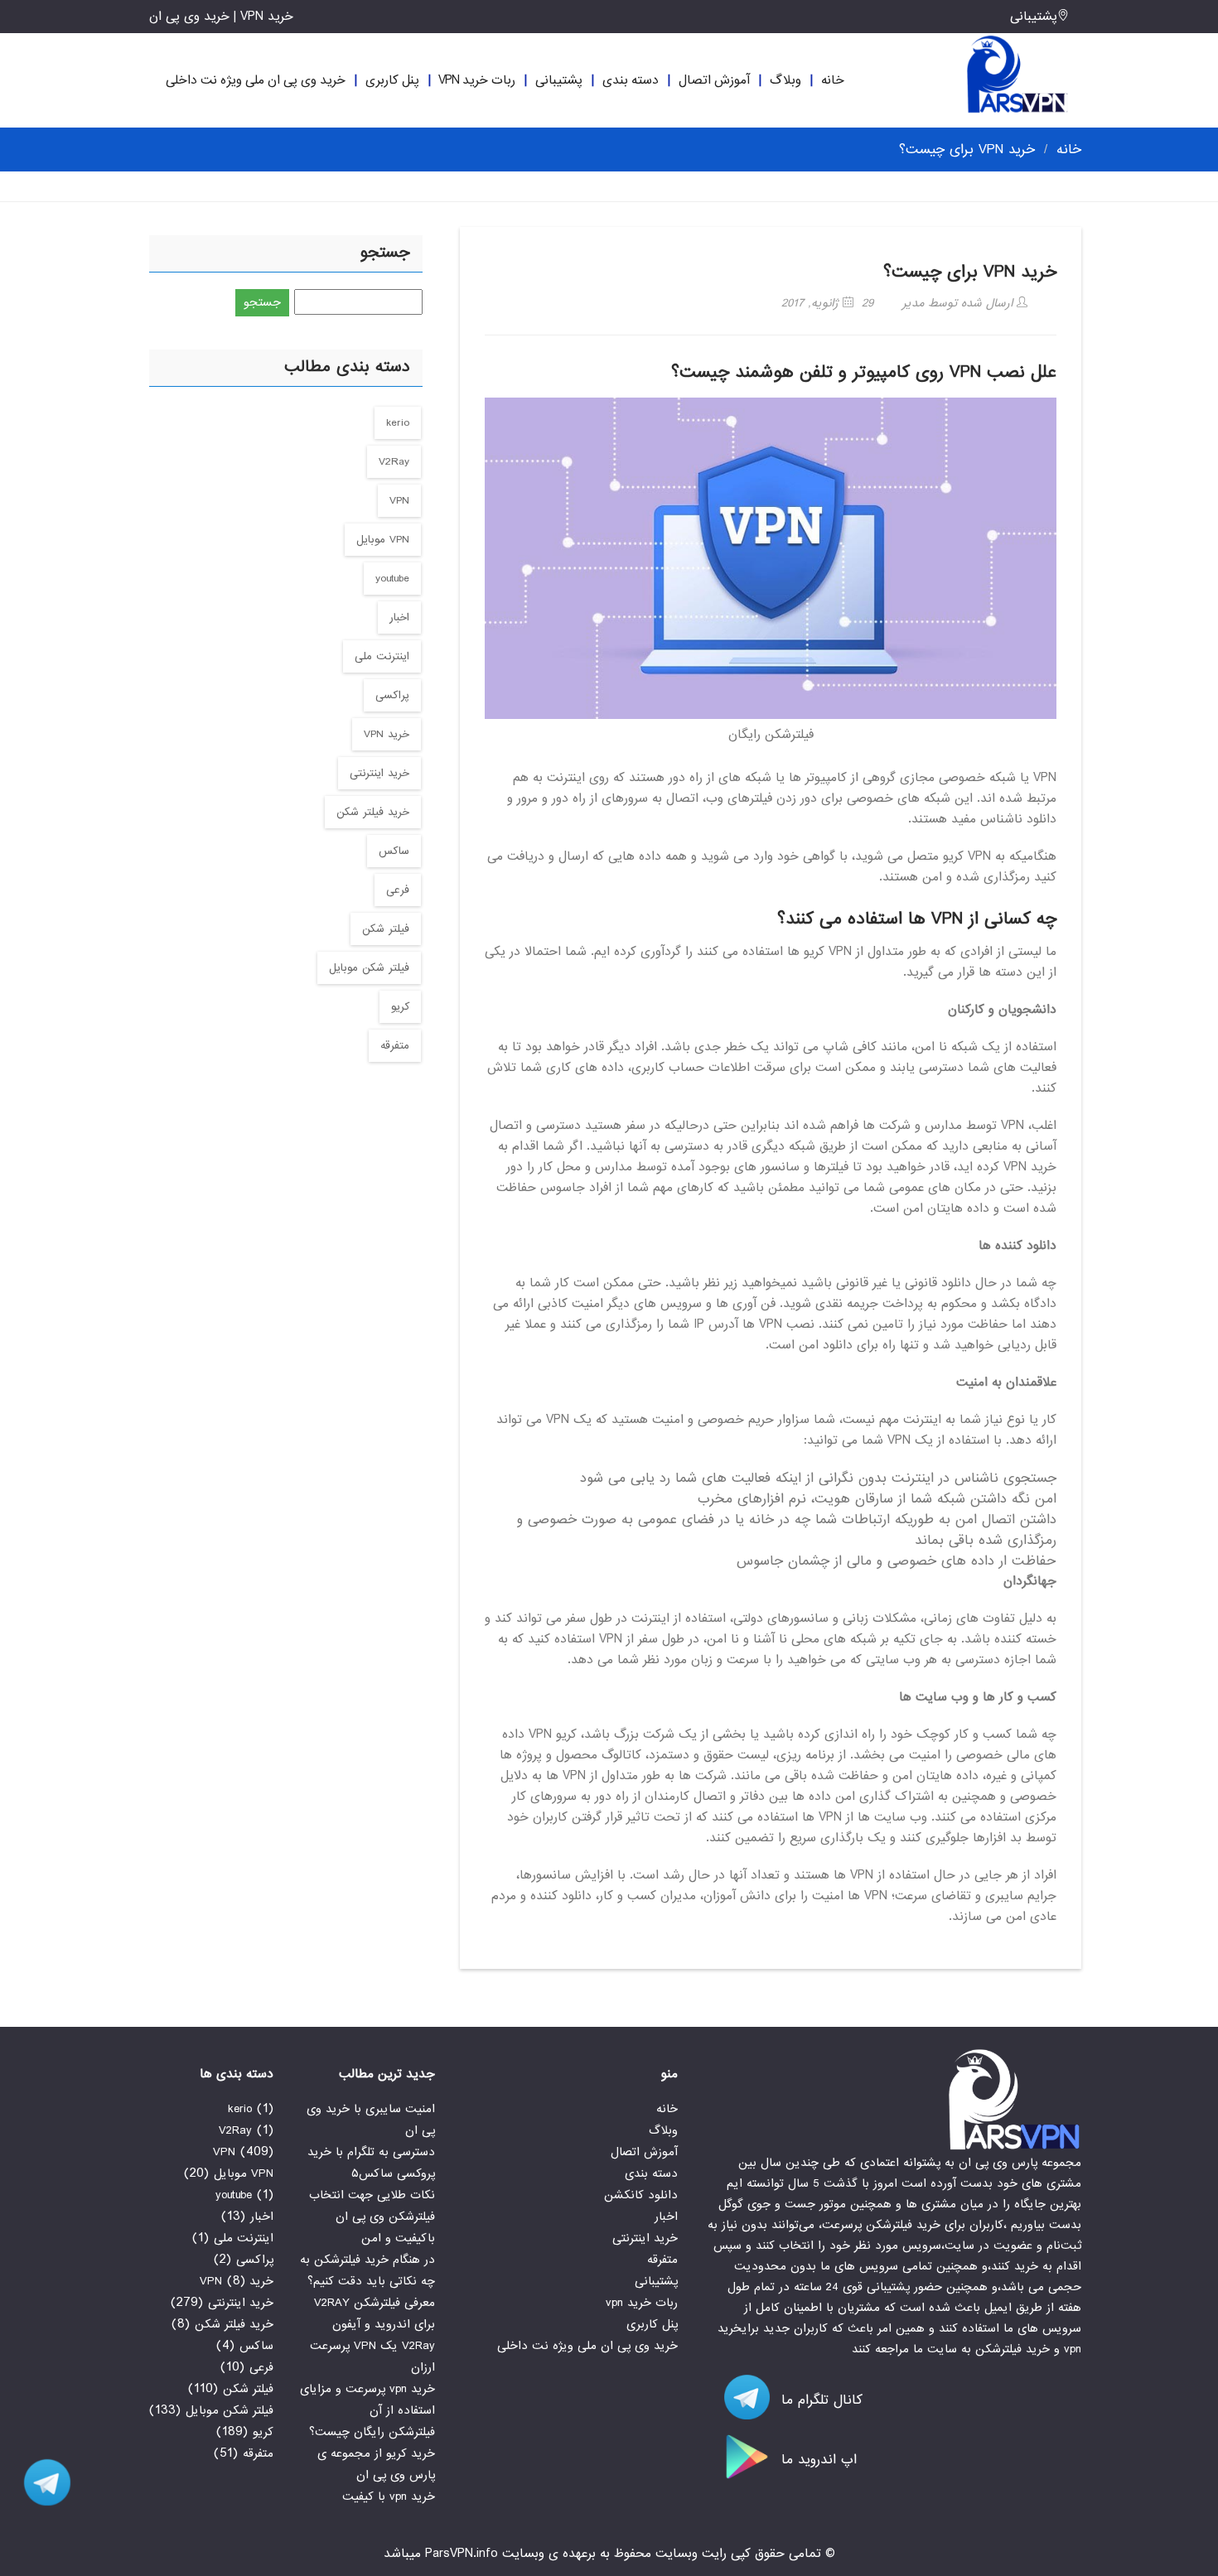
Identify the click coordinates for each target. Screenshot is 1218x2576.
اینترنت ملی (382, 656)
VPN (399, 501)
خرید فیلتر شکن (373, 812)
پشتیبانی (1034, 17)
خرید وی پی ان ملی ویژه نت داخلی (256, 80)
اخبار (399, 617)
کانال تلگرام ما (819, 2400)
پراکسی (392, 695)
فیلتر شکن (386, 929)
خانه (833, 80)
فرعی (398, 890)
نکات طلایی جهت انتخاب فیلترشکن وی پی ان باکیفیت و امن (372, 2217)
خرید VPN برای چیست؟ (970, 272)
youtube (392, 579)
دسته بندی (631, 80)
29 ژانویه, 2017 (827, 303)
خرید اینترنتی (379, 773)
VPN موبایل (383, 540)
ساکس (394, 851)
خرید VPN (387, 734)
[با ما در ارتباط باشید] (41, 2482)
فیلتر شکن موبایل (369, 968)
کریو (400, 1007)
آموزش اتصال (714, 80)
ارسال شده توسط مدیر (959, 303)
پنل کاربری (392, 80)
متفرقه (395, 1046)
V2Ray (394, 462)
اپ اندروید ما (817, 2460)
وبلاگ (785, 80)
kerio (398, 423)
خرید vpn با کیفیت (389, 2496)
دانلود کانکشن (641, 2195)
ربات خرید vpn (477, 80)
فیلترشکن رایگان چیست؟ (372, 2432)
